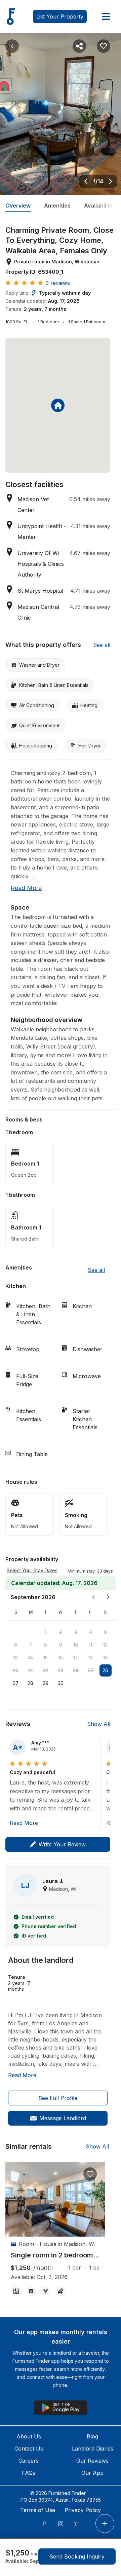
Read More (24, 1823)
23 (61, 1670)
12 (105, 1645)
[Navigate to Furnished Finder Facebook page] (44, 2524)
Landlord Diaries (93, 2449)
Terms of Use (38, 2510)
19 (106, 1658)
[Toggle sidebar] (106, 16)
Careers (29, 2461)
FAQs (29, 2473)
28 (30, 1683)
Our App (92, 2473)
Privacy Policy (83, 2510)
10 (76, 1645)
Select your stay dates (32, 1570)
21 (30, 1670)
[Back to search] (12, 46)
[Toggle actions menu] (105, 2524)
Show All (99, 1724)
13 (16, 1658)
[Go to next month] (108, 1597)
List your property (60, 16)
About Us (29, 2436)
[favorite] (90, 2174)
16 (61, 1658)
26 (105, 1670)
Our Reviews (92, 2461)
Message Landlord (63, 2118)
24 (75, 1670)
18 (90, 1658)
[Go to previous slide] (86, 181)
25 (90, 1670)
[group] (55, 2255)
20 (16, 1670)
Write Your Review (62, 1844)
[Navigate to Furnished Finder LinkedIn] (77, 2524)
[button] (90, 1571)
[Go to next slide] (111, 181)
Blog (92, 2436)
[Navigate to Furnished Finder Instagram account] (61, 2524)
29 (46, 1683)
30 (61, 1683)
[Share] (79, 46)
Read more (26, 888)
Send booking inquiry (77, 2556)
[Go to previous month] (93, 1597)
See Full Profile (58, 2098)
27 (16, 1683)
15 (46, 1658)
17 (76, 1658)
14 (31, 1658)
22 (45, 1670)
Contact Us (29, 2449)
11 (90, 1645)
